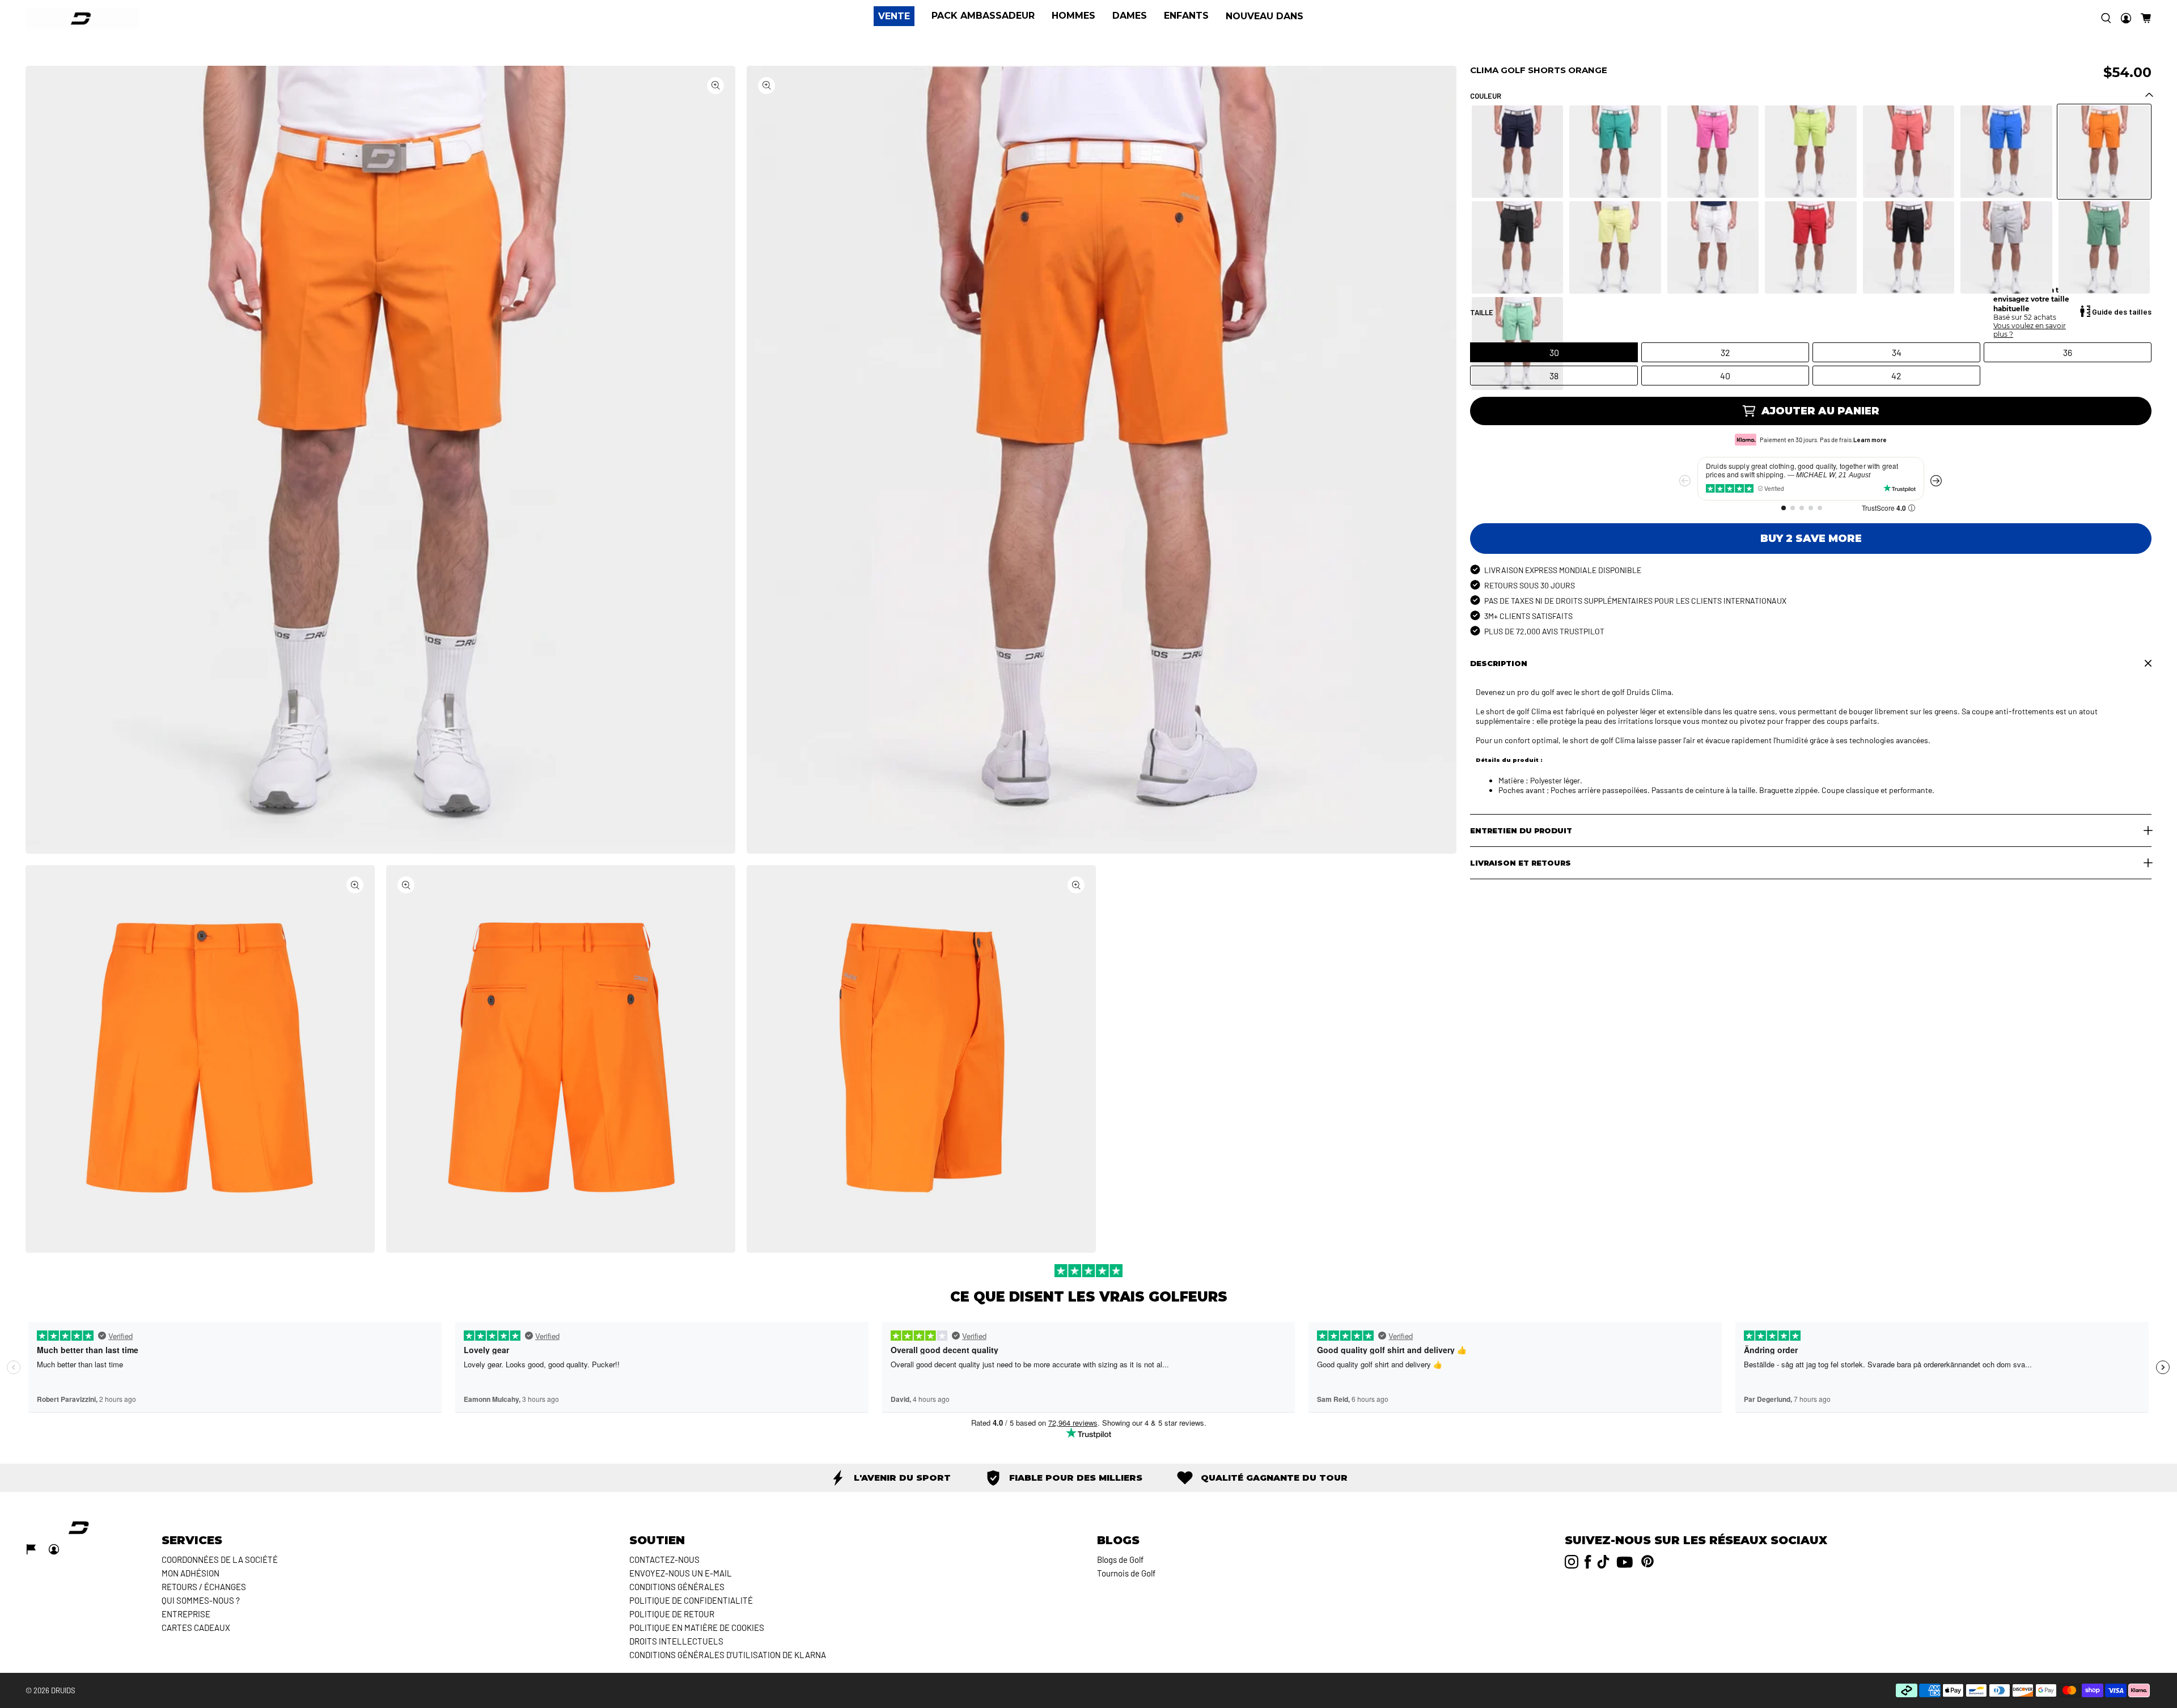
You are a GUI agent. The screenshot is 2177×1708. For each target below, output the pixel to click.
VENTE (894, 16)
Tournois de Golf (1126, 1573)
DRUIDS (63, 1690)
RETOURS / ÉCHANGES (204, 1587)
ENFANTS (1186, 16)
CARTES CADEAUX (196, 1628)
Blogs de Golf (1120, 1559)
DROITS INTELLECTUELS (676, 1641)
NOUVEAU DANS (1265, 16)
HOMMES (1073, 16)
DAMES (1130, 16)
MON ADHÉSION (190, 1573)
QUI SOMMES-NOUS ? (201, 1600)
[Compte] (2126, 18)
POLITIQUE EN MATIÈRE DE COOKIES (697, 1628)
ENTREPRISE (186, 1614)
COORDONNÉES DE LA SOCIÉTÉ (220, 1559)
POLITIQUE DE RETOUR (672, 1614)
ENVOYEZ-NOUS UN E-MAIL (681, 1573)
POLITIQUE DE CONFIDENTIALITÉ (691, 1600)
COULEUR (1486, 96)
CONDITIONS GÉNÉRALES (677, 1587)
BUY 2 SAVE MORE (1811, 539)
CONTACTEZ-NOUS (664, 1559)
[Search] (2106, 18)
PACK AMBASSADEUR (983, 16)
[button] (2146, 18)
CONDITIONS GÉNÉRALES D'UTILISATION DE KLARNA (728, 1655)
